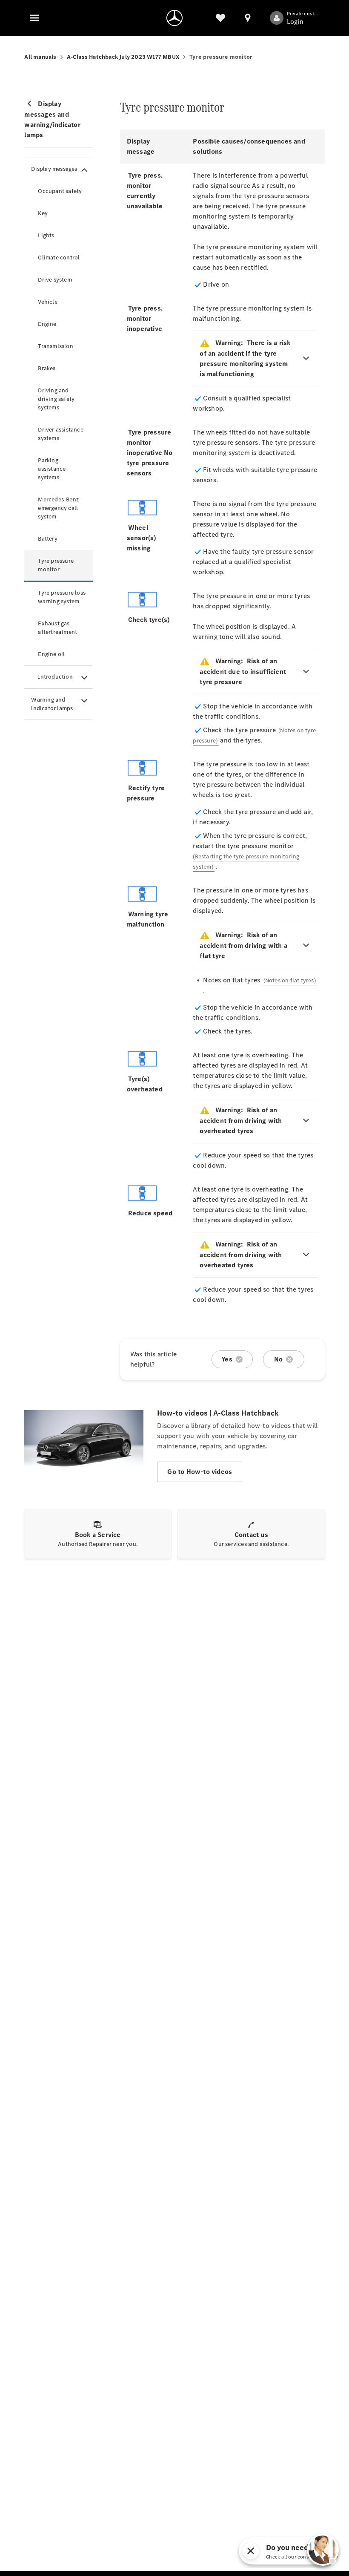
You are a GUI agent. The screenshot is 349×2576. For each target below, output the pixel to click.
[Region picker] (248, 18)
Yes (227, 1359)
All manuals (40, 57)
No (278, 1359)
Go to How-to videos (200, 1472)
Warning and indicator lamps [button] (52, 704)
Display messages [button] (54, 169)
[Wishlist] (220, 18)
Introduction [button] (55, 677)
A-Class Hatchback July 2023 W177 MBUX (123, 57)
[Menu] (34, 18)
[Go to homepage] (174, 18)
